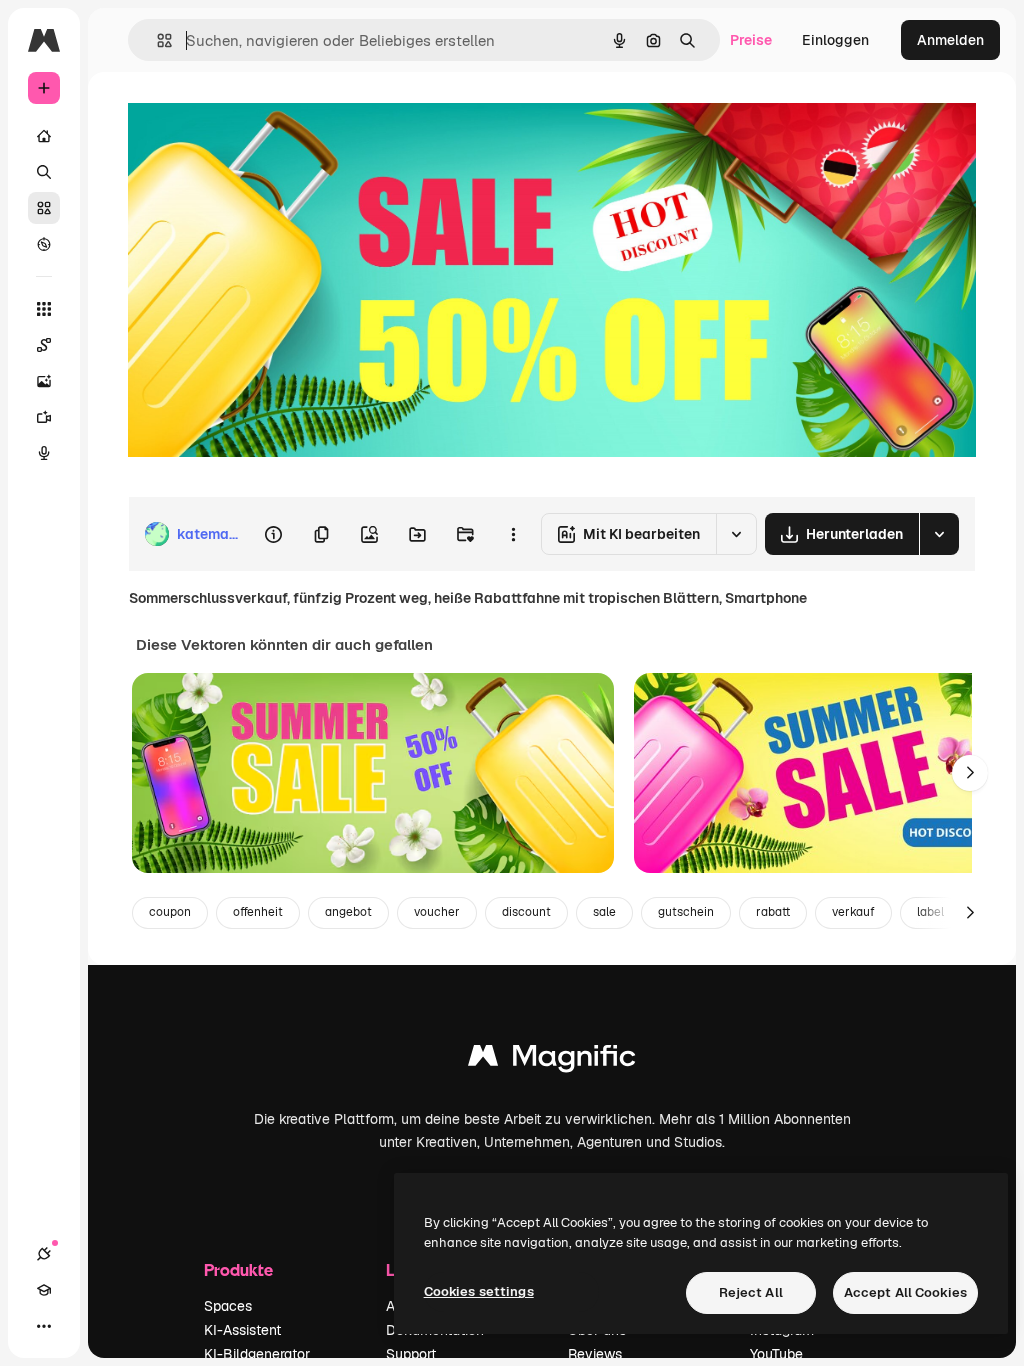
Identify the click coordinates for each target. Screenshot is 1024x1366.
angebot (348, 912)
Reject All (751, 1292)
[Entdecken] (44, 244)
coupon (170, 912)
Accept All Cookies (905, 1292)
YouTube (776, 1354)
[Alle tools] (44, 309)
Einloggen (835, 40)
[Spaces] (44, 345)
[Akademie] (44, 1290)
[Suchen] (44, 172)
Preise (751, 40)
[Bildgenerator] (44, 381)
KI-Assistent (242, 1330)
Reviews (595, 1354)
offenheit (258, 912)
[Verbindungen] (44, 1254)
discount (526, 912)
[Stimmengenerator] (44, 453)
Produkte (238, 1269)
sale (604, 912)
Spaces (228, 1306)
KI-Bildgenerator (257, 1354)
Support (411, 1354)
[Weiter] (970, 773)
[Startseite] (44, 136)
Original (256, 117)
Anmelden (950, 40)
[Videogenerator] (44, 417)
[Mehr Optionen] (513, 534)
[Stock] (44, 208)
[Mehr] (44, 1326)
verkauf (853, 912)
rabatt (773, 912)
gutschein (686, 912)
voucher (437, 912)
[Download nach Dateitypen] (939, 534)
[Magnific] (552, 1060)
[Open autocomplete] (156, 40)
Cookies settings (479, 1291)
